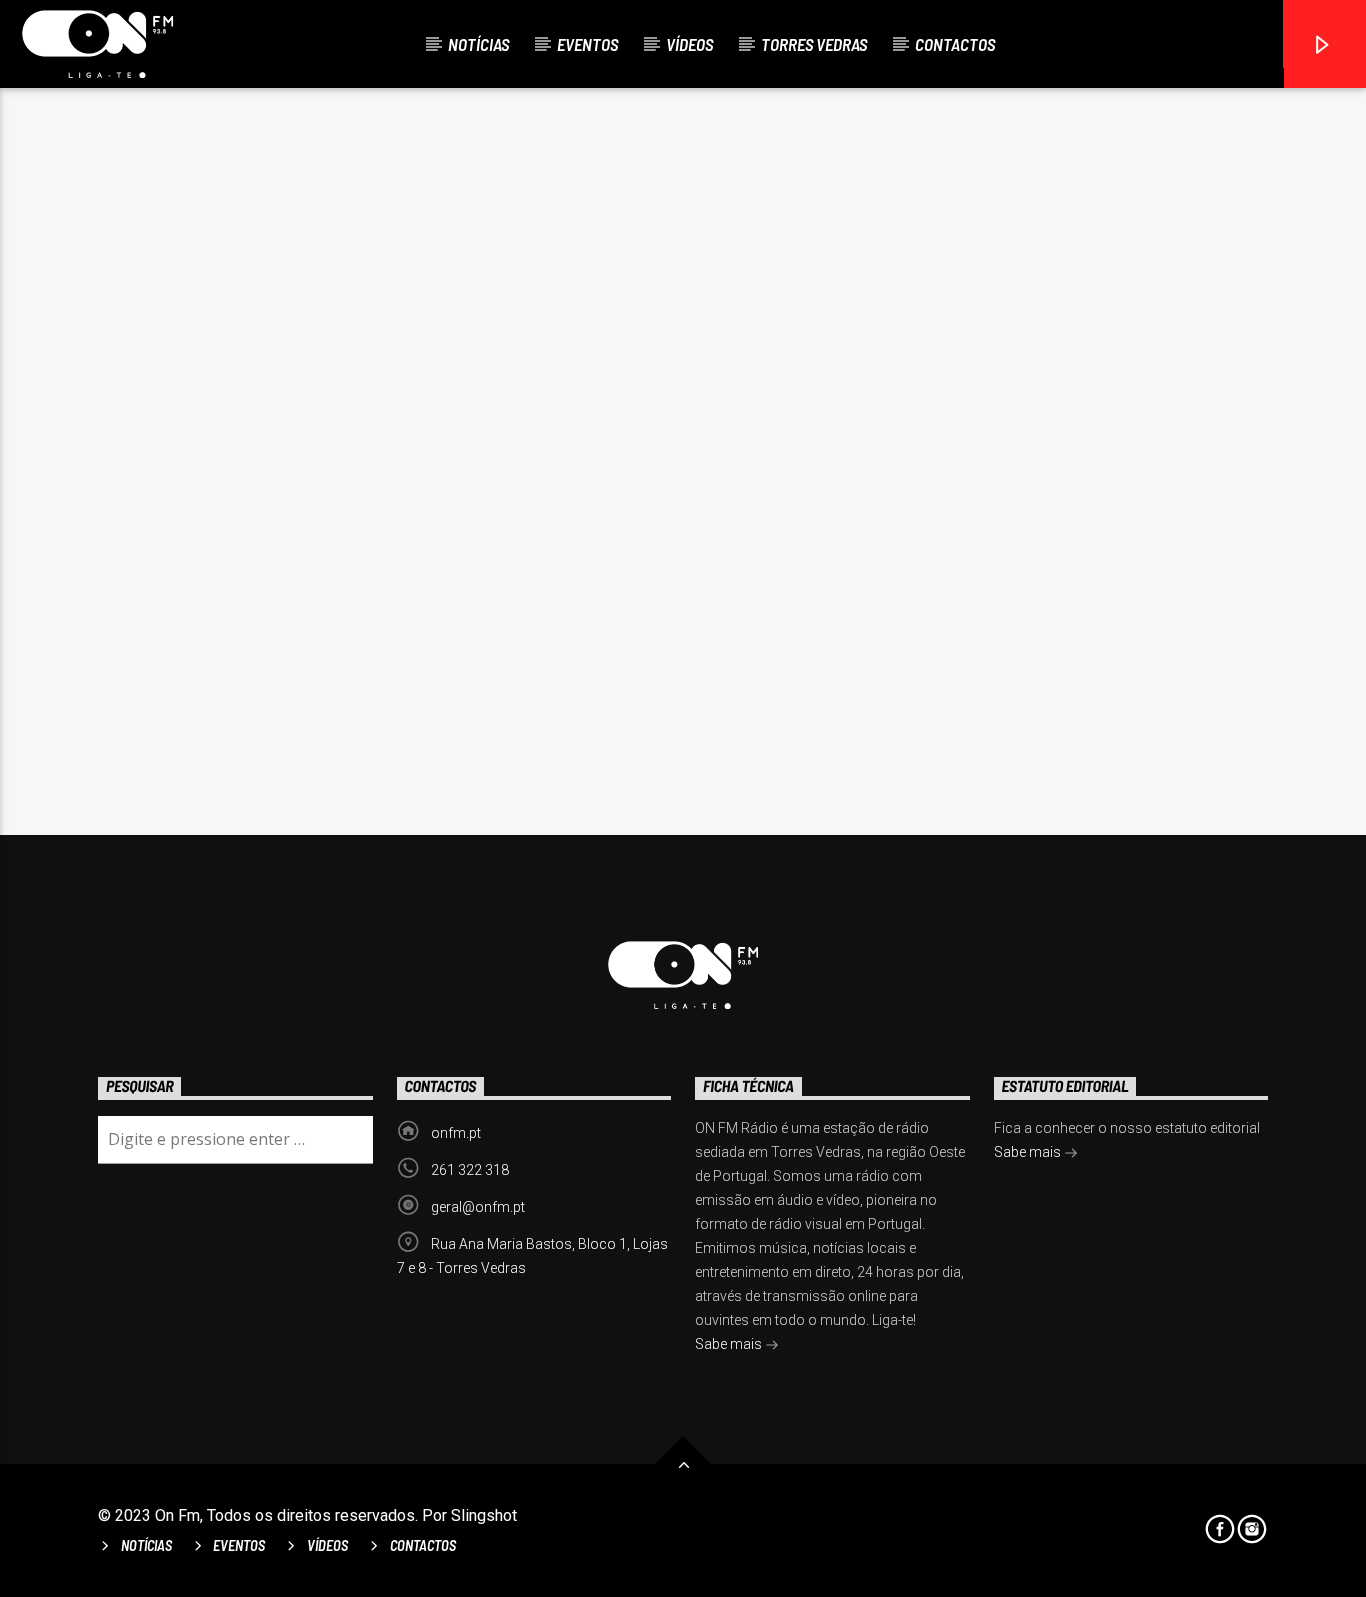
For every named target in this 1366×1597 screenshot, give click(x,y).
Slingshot (484, 1515)
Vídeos (689, 44)
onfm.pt (456, 1133)
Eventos (587, 44)
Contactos (955, 44)
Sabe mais (730, 1344)
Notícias (478, 44)
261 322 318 (470, 1170)
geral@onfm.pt (478, 1207)
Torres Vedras (814, 44)
